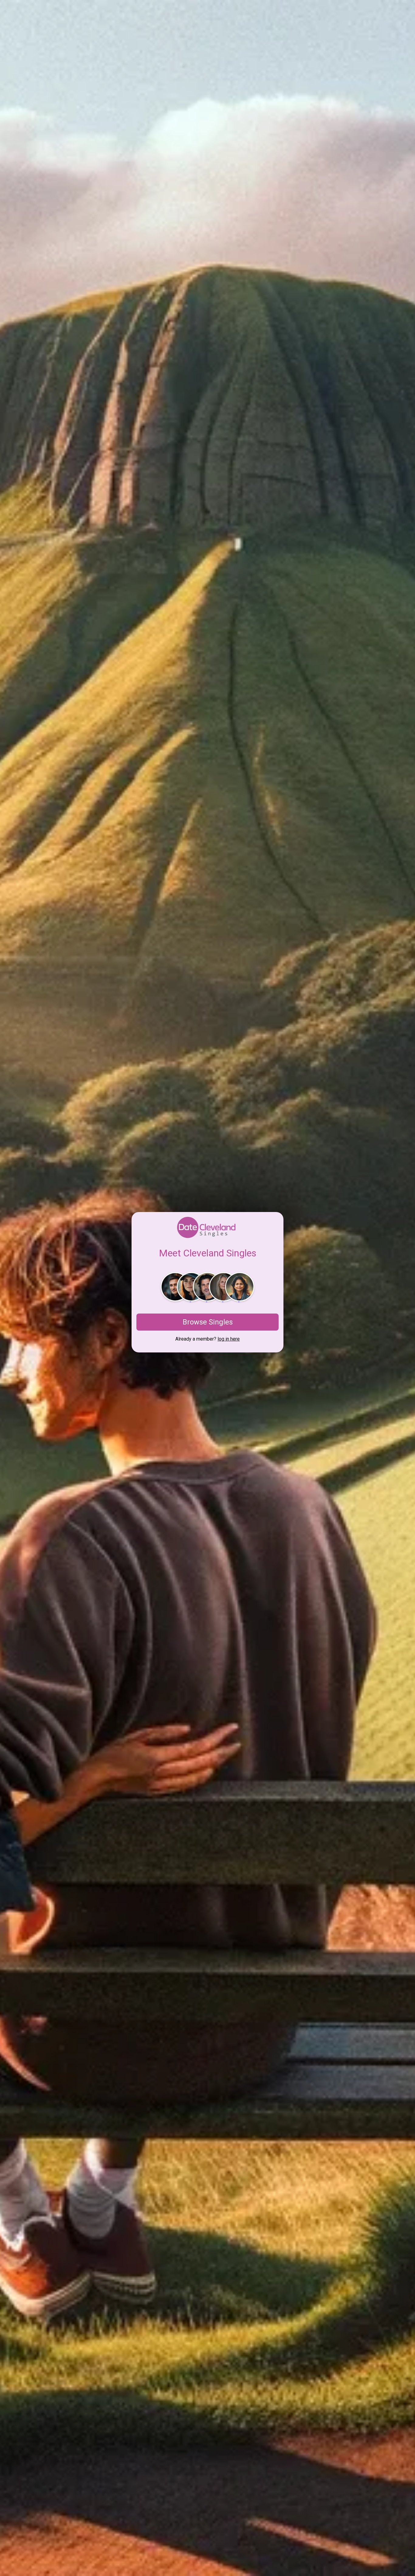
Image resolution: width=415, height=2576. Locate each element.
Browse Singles (208, 1322)
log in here (229, 1339)
